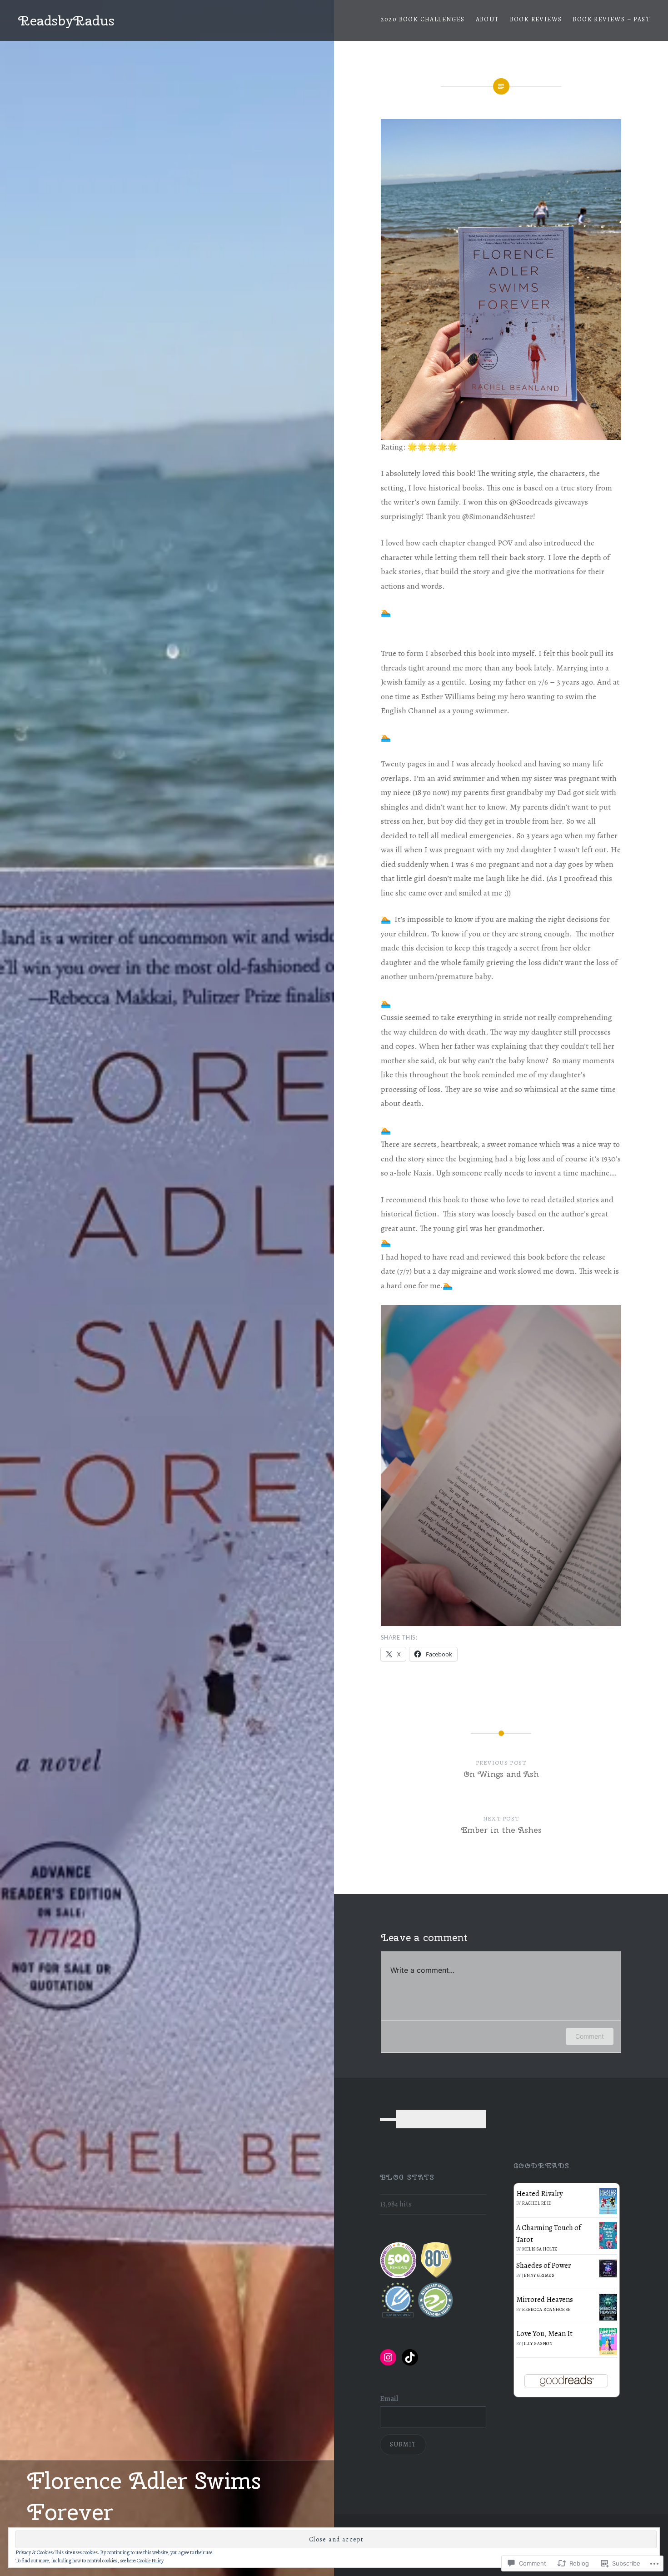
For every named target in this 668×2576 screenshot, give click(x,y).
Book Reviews (536, 19)
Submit (403, 2444)
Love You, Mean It (544, 2334)
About (487, 19)
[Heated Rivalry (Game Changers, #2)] (608, 2212)
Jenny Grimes (538, 2275)
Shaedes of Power (543, 2266)
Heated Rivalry (539, 2194)
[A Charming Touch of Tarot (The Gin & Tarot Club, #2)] (608, 2246)
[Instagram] (388, 2357)
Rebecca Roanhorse (547, 2309)
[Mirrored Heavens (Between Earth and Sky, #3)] (608, 2318)
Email (389, 2399)
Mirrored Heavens (545, 2300)
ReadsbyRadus (66, 20)
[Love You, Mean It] (608, 2353)
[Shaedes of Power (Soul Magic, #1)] (608, 2275)
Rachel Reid (537, 2203)
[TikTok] (410, 2357)
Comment (590, 2036)
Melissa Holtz (540, 2249)
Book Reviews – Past (611, 19)
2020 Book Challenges (423, 19)
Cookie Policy (150, 2561)
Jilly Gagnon (537, 2343)
